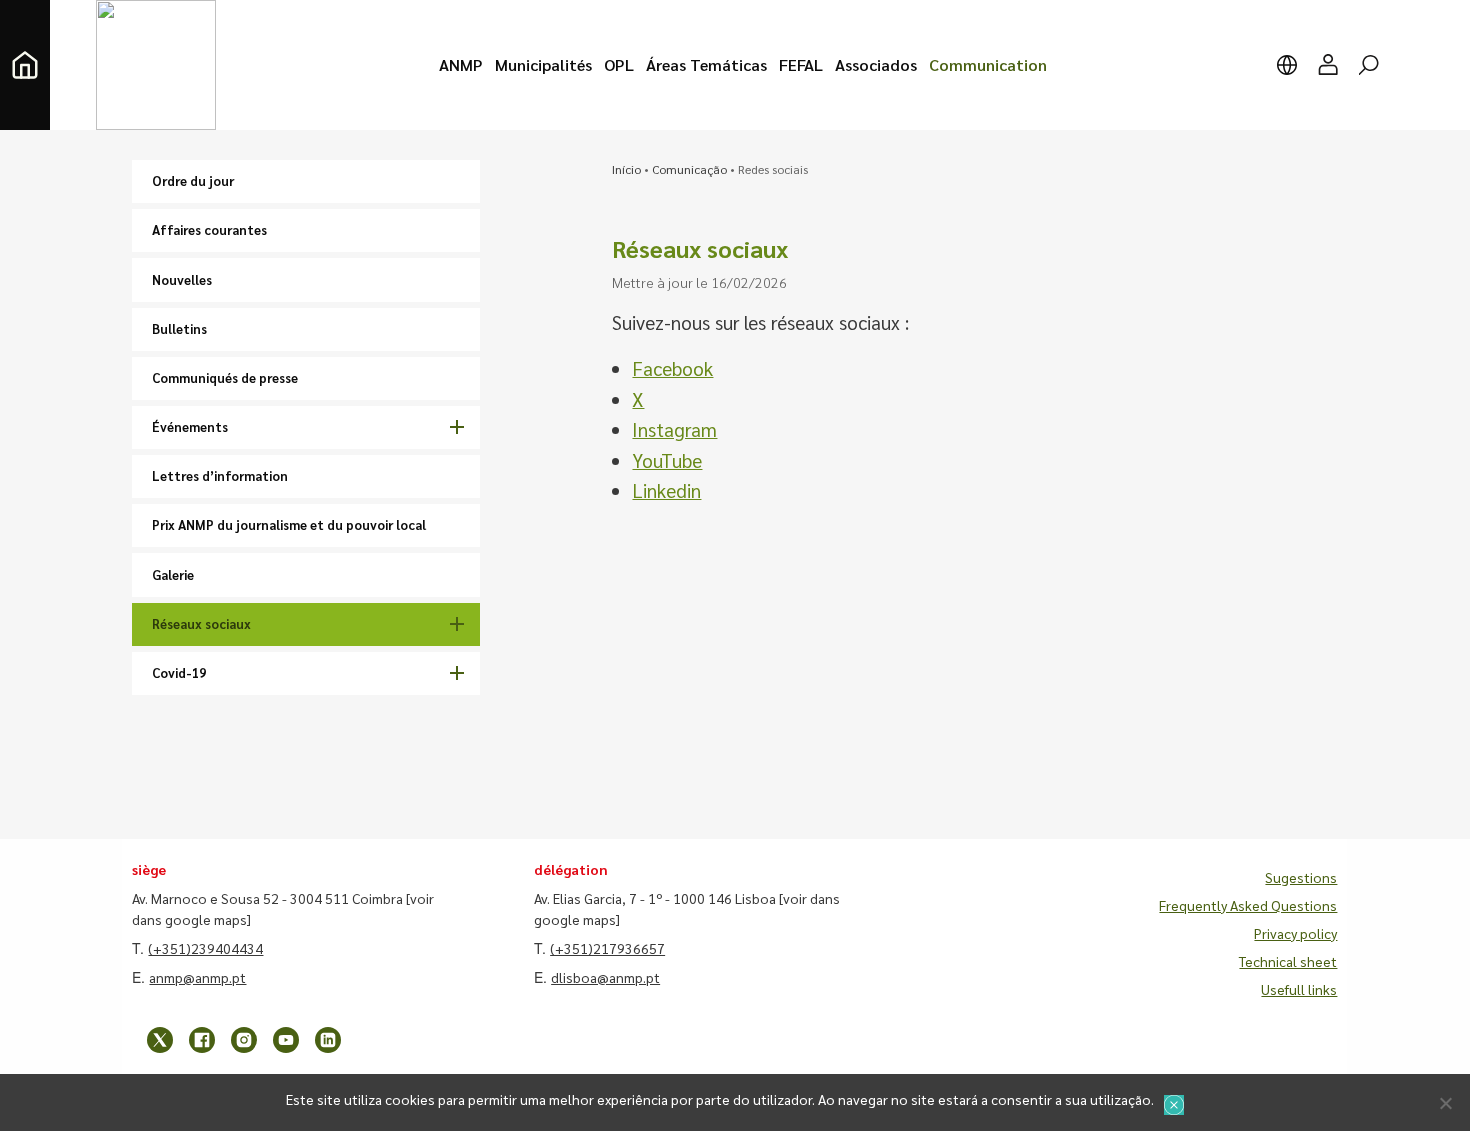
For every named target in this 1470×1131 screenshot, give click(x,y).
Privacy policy (1295, 933)
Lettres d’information (220, 475)
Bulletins (179, 328)
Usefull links (1299, 989)
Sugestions (1301, 877)
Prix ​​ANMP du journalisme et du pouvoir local (289, 524)
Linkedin (666, 490)
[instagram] (244, 1040)
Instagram (674, 429)
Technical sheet (1288, 961)
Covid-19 (179, 672)
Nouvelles (182, 279)
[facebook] (202, 1040)
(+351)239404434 (205, 948)
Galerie (173, 574)
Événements (190, 426)
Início (626, 169)
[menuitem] (461, 65)
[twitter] (160, 1040)
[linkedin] (328, 1040)
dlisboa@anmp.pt (605, 977)
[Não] (1445, 1103)
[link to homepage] (25, 65)
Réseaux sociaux (201, 623)
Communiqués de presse (225, 377)
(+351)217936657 (607, 948)
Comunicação (689, 169)
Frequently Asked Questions (1248, 905)
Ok (1174, 1105)
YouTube (667, 460)
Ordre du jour (193, 180)
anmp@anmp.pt (197, 977)
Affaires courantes (209, 229)
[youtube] (286, 1040)
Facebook (672, 368)
